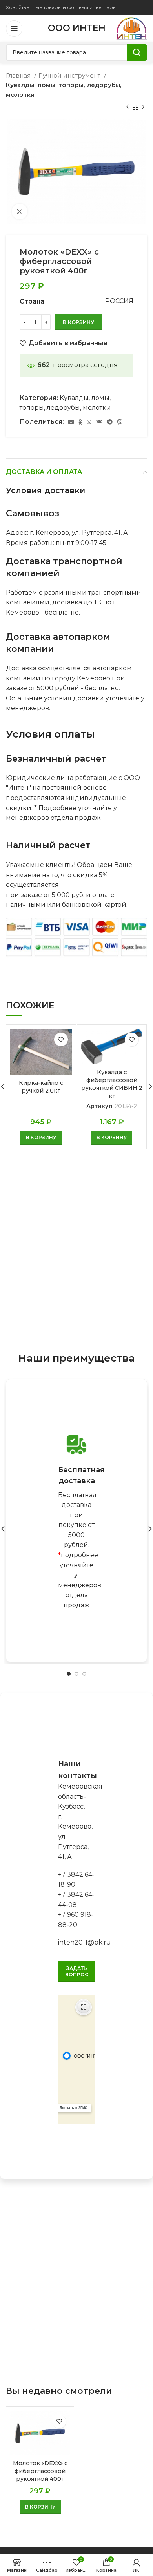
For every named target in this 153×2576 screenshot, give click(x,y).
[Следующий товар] (143, 107)
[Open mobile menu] (14, 29)
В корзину (78, 322)
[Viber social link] (120, 422)
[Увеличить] (20, 212)
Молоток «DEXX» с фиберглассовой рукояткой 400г (40, 2471)
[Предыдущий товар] (127, 107)
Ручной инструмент (70, 75)
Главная (19, 75)
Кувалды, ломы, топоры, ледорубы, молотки (64, 90)
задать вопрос (77, 1971)
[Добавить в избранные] (61, 1039)
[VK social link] (99, 422)
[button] (41, 1138)
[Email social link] (71, 422)
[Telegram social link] (110, 422)
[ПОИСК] (137, 52)
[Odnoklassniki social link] (80, 422)
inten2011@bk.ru (85, 1942)
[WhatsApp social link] (89, 422)
